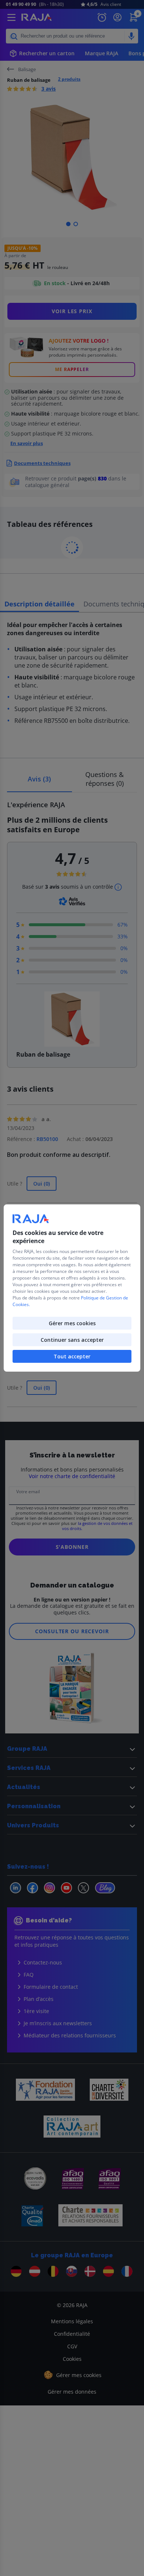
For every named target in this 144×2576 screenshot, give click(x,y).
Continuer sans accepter (72, 1340)
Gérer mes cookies (72, 1323)
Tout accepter (72, 1356)
